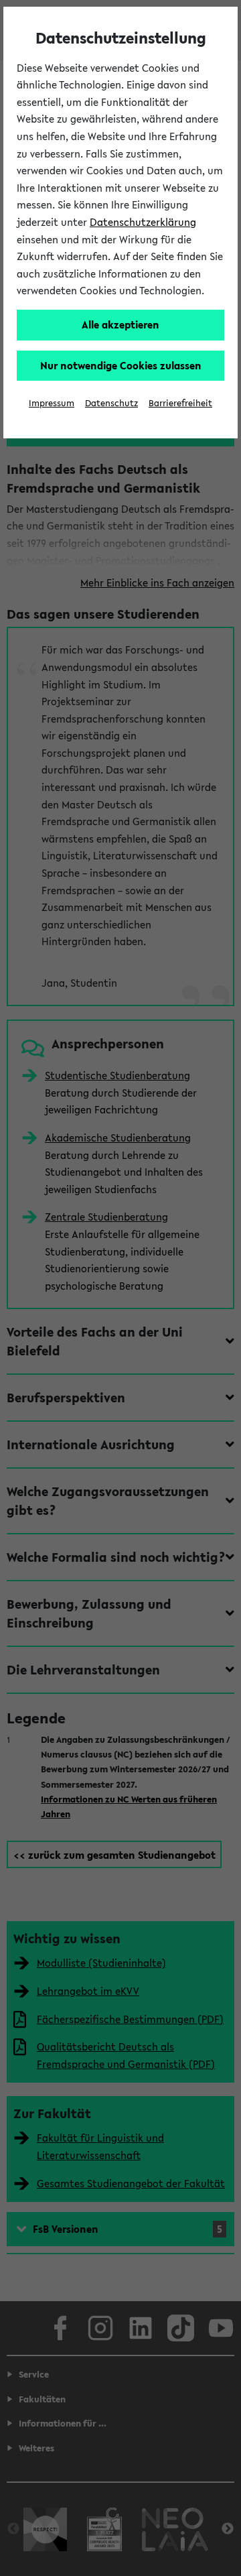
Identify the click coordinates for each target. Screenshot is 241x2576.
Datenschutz (111, 403)
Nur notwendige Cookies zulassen (121, 365)
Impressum (52, 403)
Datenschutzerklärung (143, 222)
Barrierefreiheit (180, 403)
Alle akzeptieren (120, 324)
